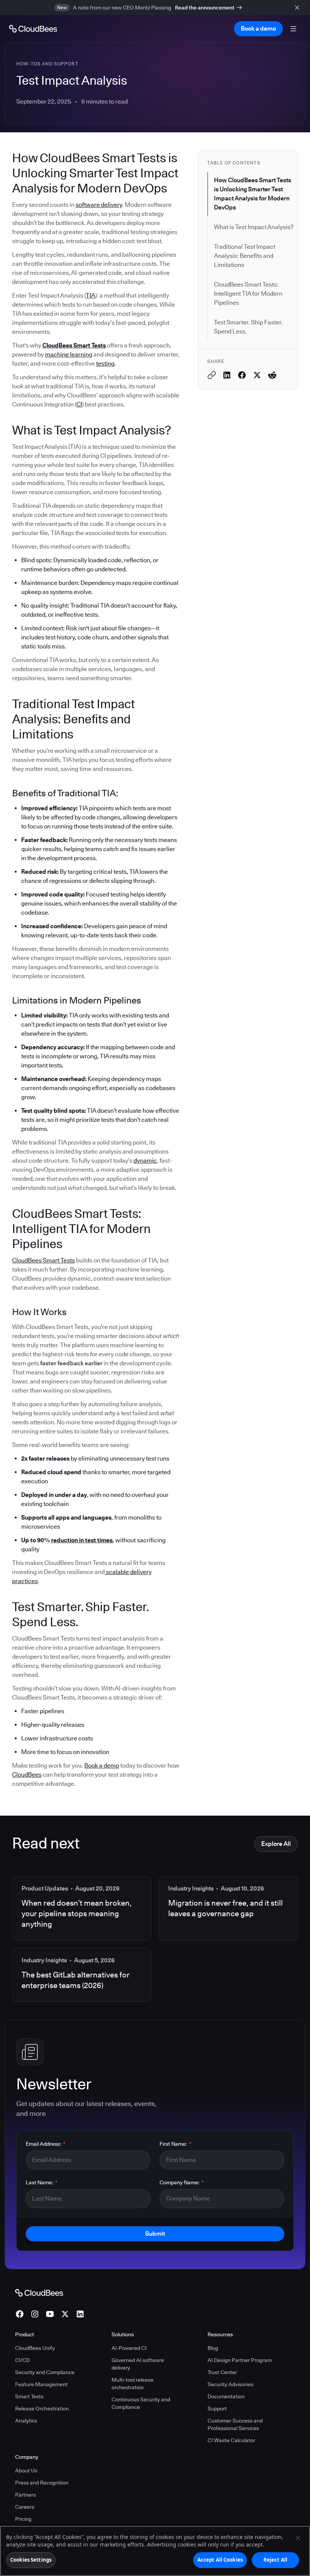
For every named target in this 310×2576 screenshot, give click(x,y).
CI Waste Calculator (231, 2440)
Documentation (226, 2396)
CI (79, 404)
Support (217, 2409)
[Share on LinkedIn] (227, 375)
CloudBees (27, 1775)
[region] (155, 2551)
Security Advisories (230, 2384)
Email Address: (46, 2144)
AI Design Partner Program (240, 2360)
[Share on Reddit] (272, 375)
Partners (26, 2495)
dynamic (145, 1161)
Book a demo (102, 1766)
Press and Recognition (42, 2483)
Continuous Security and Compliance (141, 2403)
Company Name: (182, 2182)
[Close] (298, 2538)
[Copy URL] (212, 375)
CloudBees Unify (35, 2348)
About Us (26, 2471)
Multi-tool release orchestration (133, 2384)
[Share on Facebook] (242, 375)
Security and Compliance (45, 2372)
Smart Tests (29, 2396)
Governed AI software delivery (138, 2364)
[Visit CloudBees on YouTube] (50, 2314)
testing (105, 364)
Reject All (275, 2560)
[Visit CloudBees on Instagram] (35, 2314)
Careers (25, 2507)
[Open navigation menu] (293, 29)
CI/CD (22, 2360)
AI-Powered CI (129, 2348)
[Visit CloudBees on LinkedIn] (80, 2314)
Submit (155, 2234)
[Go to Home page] (33, 29)
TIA (91, 295)
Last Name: (42, 2182)
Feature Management (41, 2384)
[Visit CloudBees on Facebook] (20, 2314)
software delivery (99, 205)
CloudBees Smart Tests (43, 1260)
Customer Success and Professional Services (235, 2424)
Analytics (26, 2421)
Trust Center (222, 2372)
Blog (213, 2348)
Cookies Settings (31, 2560)
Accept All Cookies (220, 2560)
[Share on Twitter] (257, 375)
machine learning (69, 354)
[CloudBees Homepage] (39, 2292)
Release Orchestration (42, 2409)
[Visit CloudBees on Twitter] (65, 2314)
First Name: (175, 2144)
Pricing (23, 2519)
